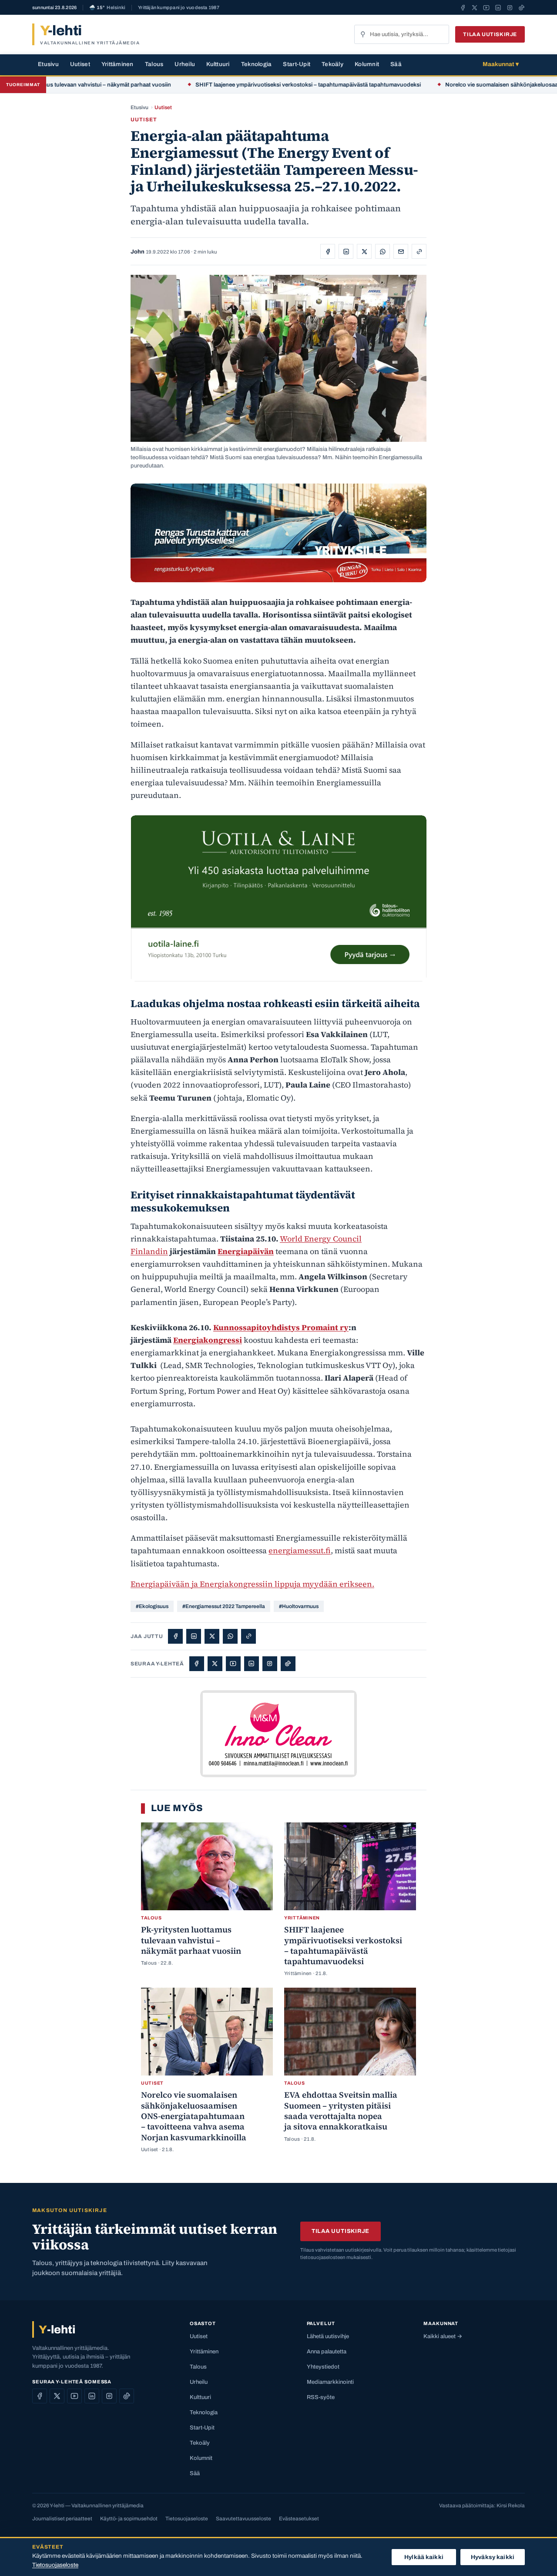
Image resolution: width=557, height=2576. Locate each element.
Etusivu (48, 64)
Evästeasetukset (299, 2519)
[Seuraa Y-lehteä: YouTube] (486, 7)
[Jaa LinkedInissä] (346, 251)
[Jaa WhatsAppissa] (383, 251)
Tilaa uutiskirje (490, 34)
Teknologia (257, 64)
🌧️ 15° (107, 8)
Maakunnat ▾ (501, 64)
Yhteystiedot (323, 2367)
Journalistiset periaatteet (62, 2519)
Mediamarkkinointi (330, 2382)
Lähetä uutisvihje (328, 2336)
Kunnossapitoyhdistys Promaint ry (281, 1327)
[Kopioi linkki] (419, 251)
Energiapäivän (246, 1251)
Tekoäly (332, 64)
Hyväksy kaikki (493, 2557)
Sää (396, 64)
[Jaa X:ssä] (364, 251)
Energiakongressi (208, 1340)
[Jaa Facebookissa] (328, 251)
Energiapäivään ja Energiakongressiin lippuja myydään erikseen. (252, 1584)
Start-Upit (297, 64)
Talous (154, 64)
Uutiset (80, 64)
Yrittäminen (117, 64)
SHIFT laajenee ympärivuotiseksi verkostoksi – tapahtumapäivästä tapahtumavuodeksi (260, 85)
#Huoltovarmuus (299, 1606)
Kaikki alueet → (443, 2336)
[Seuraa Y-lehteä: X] (475, 7)
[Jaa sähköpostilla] (401, 251)
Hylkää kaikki (424, 2557)
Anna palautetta (327, 2352)
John (138, 252)
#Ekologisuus (152, 1606)
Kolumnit (367, 64)
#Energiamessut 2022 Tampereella (224, 1606)
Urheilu (185, 64)
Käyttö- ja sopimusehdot (129, 2519)
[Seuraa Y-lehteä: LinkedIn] (498, 7)
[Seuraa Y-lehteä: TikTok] (522, 7)
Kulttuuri (218, 64)
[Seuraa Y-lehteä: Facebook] (463, 7)
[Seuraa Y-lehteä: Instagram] (510, 7)
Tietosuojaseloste (187, 2519)
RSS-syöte (321, 2397)
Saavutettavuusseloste (243, 2519)
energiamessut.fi (300, 1550)
